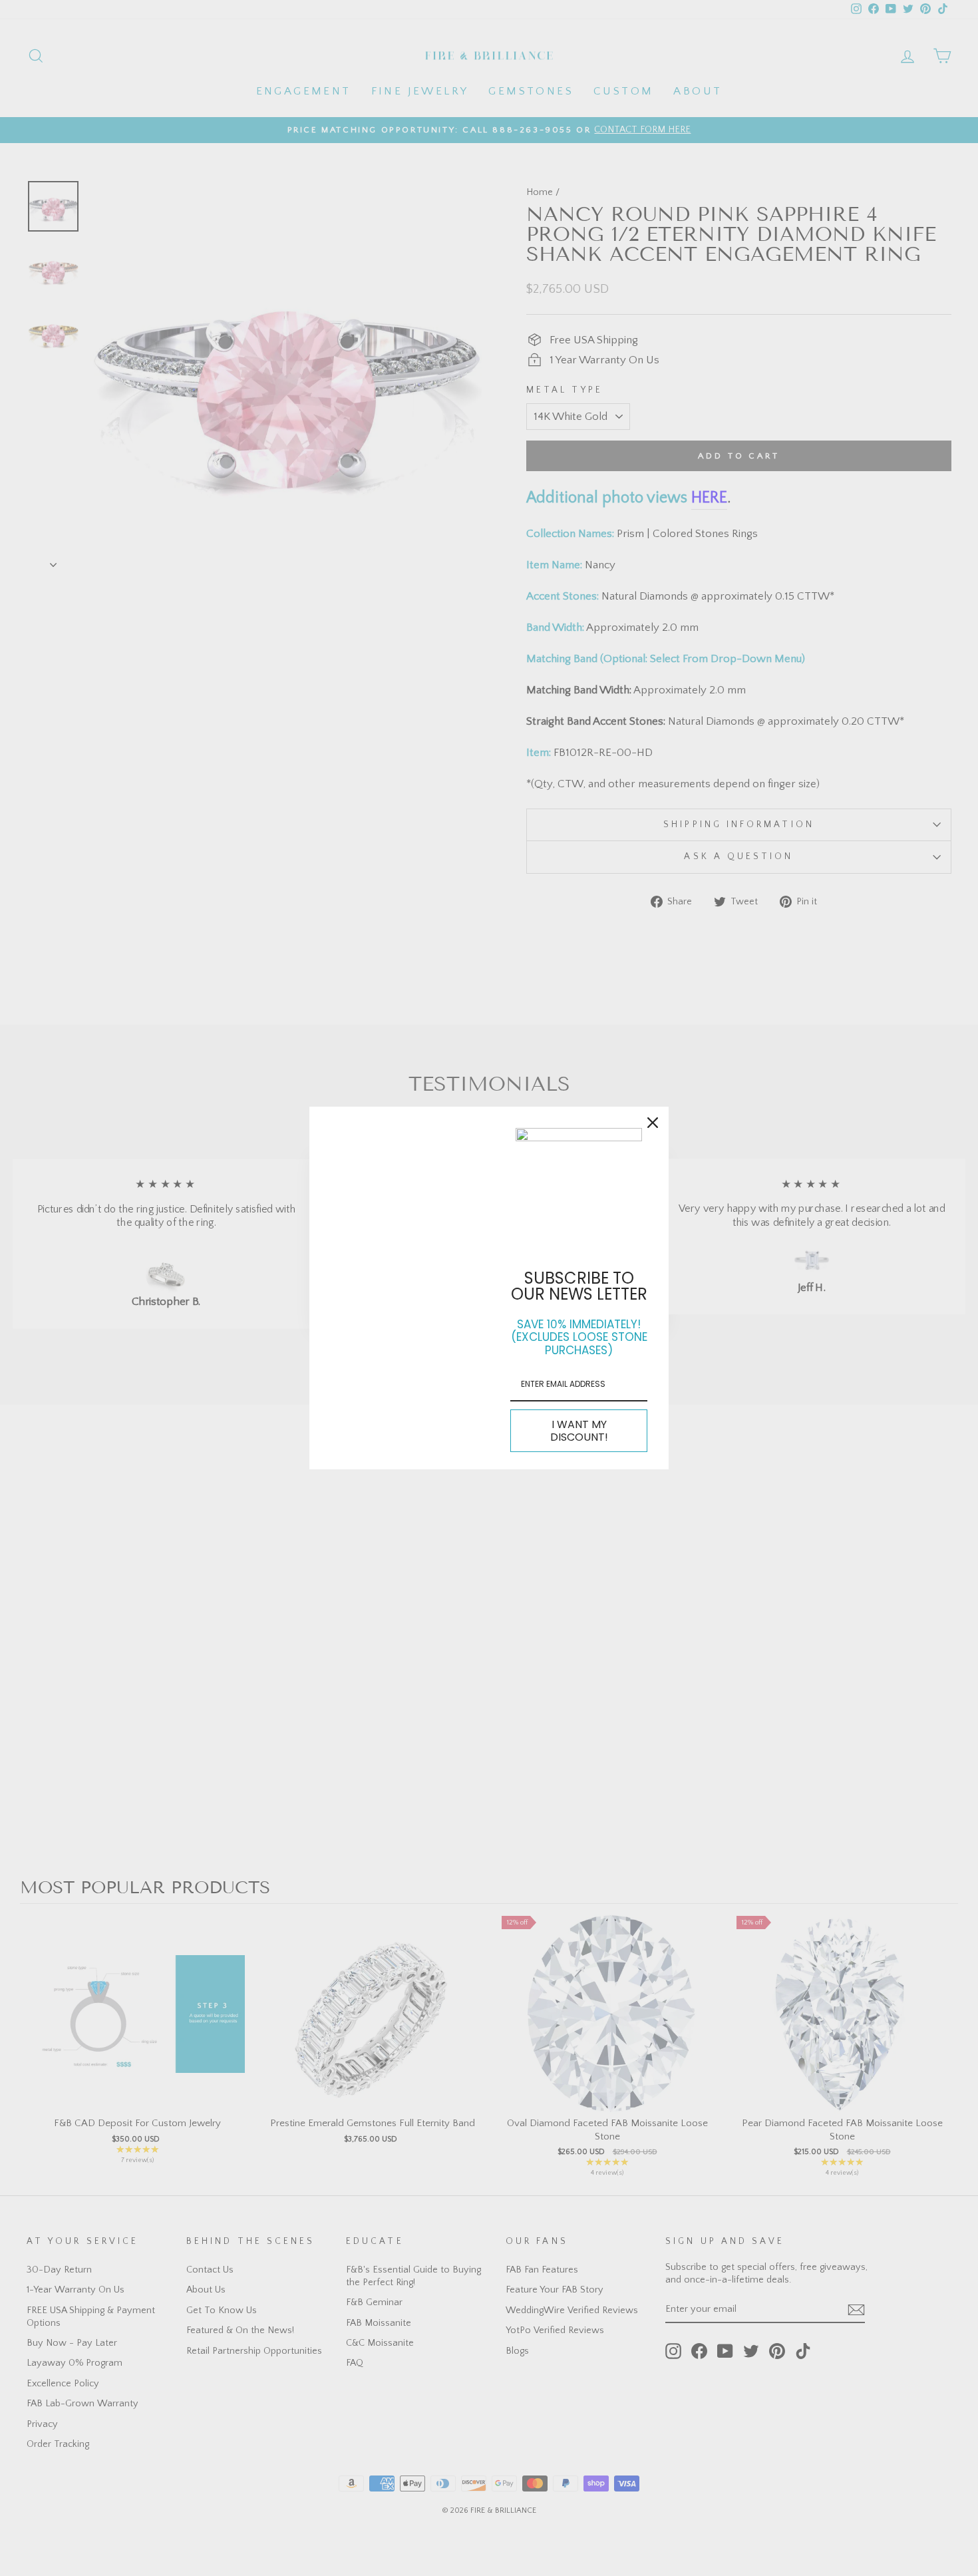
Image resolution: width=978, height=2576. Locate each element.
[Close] (653, 1123)
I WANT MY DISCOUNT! (579, 1431)
